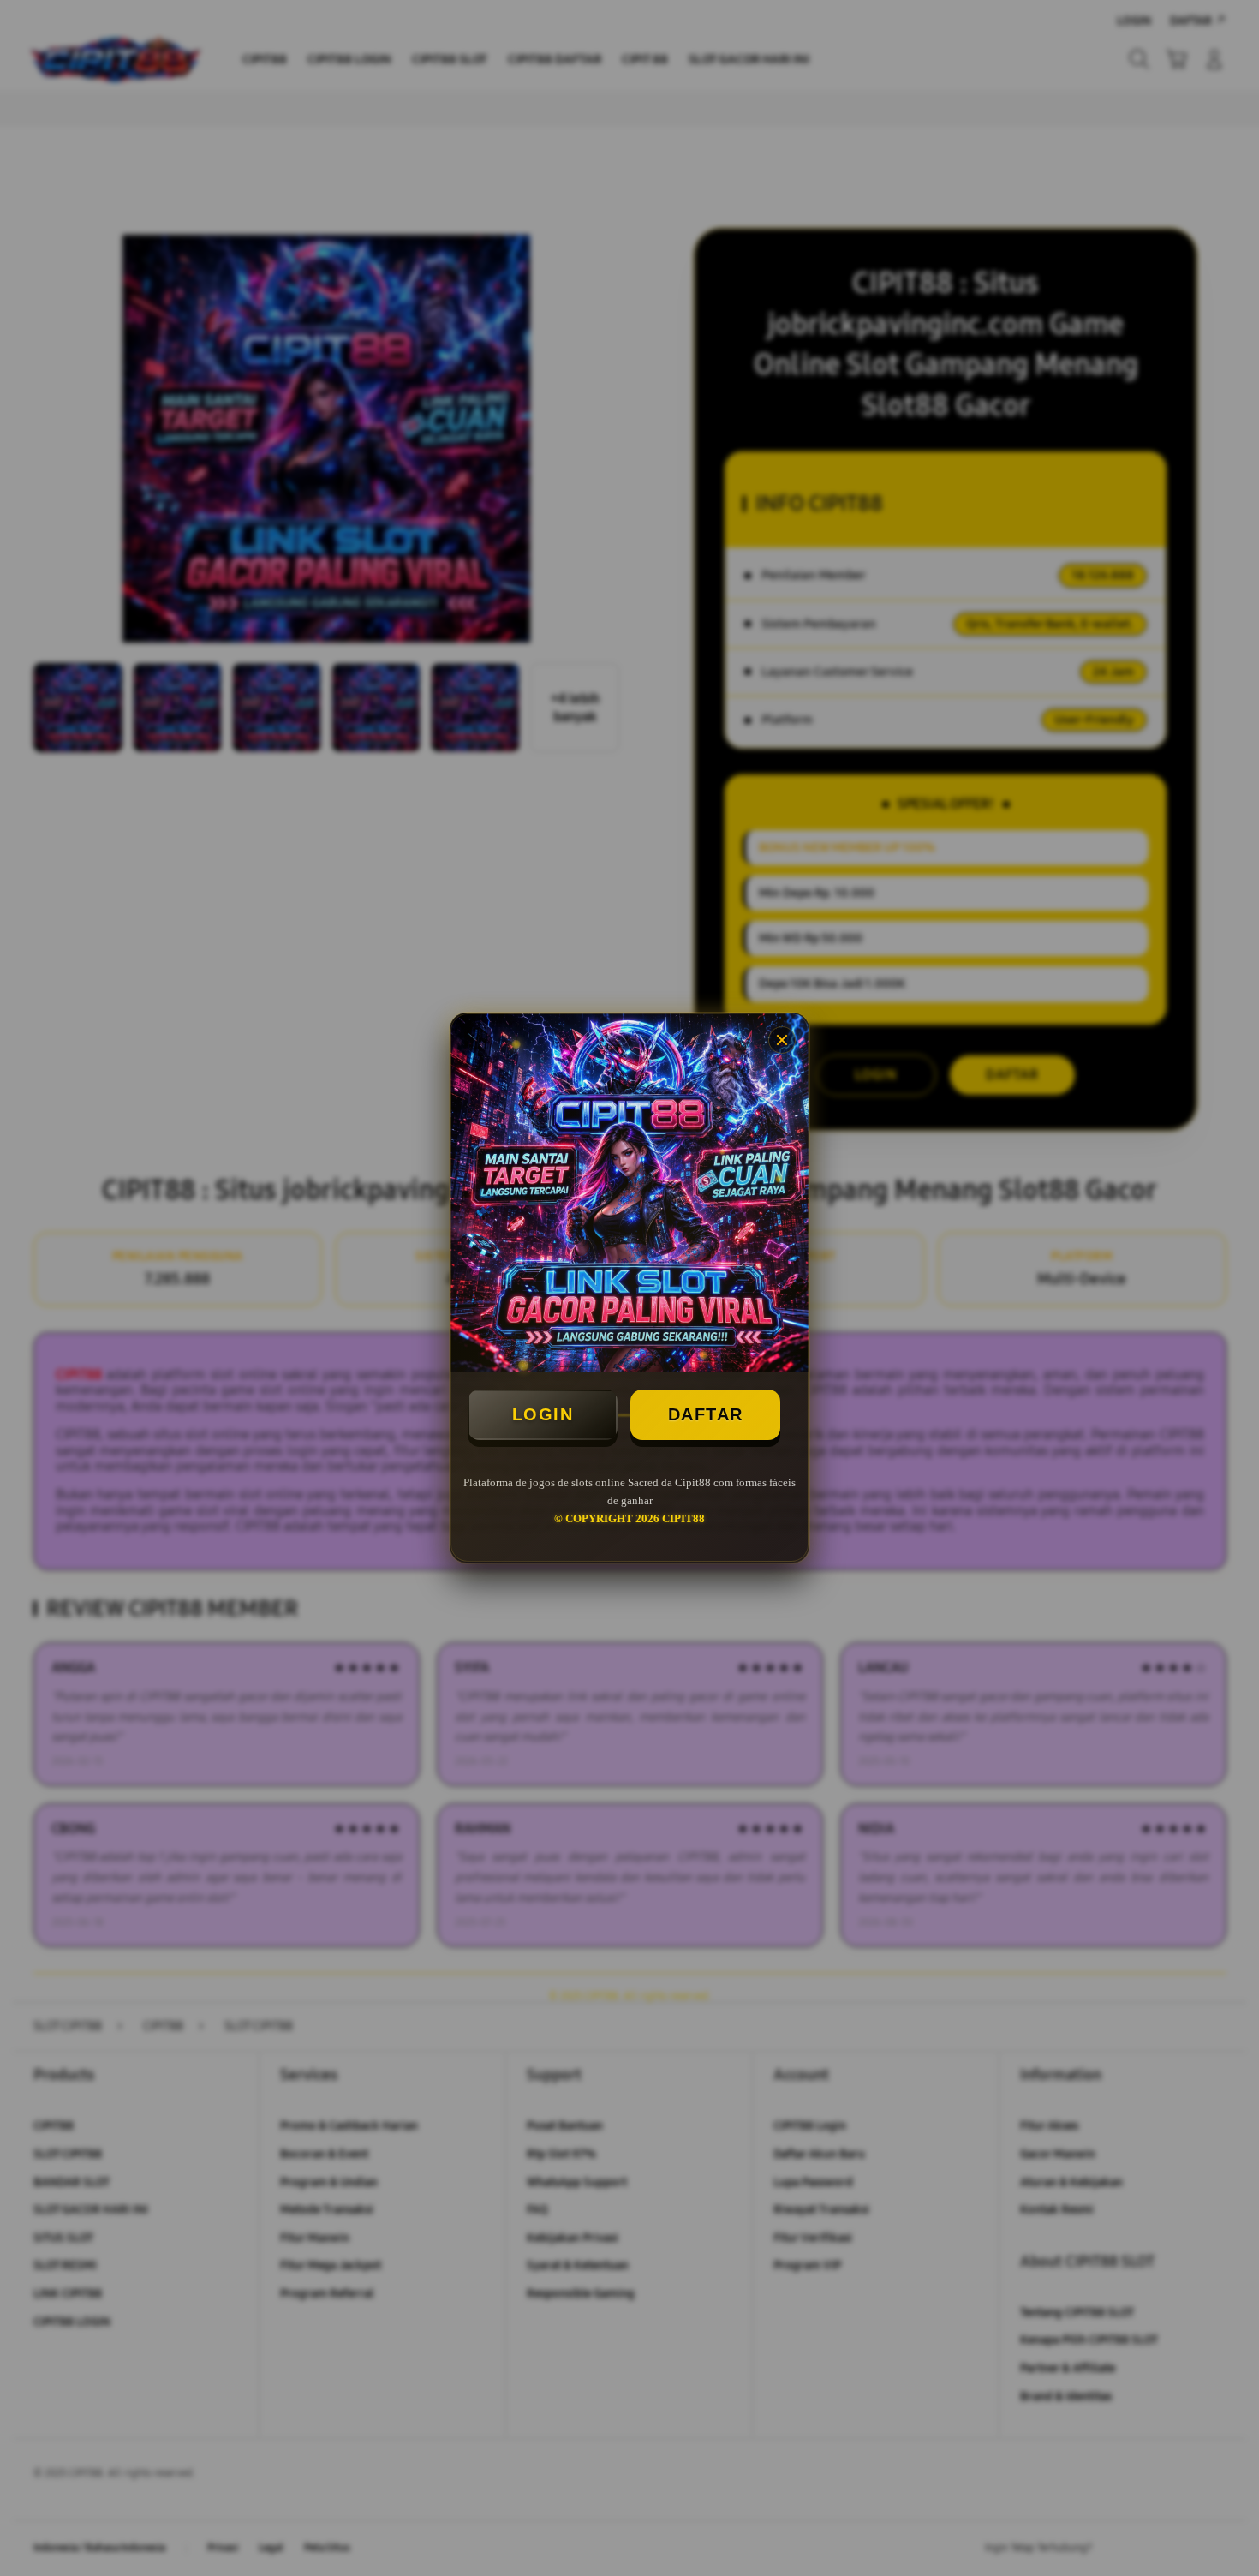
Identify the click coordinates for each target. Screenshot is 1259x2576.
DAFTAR (706, 1414)
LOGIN (543, 1414)
